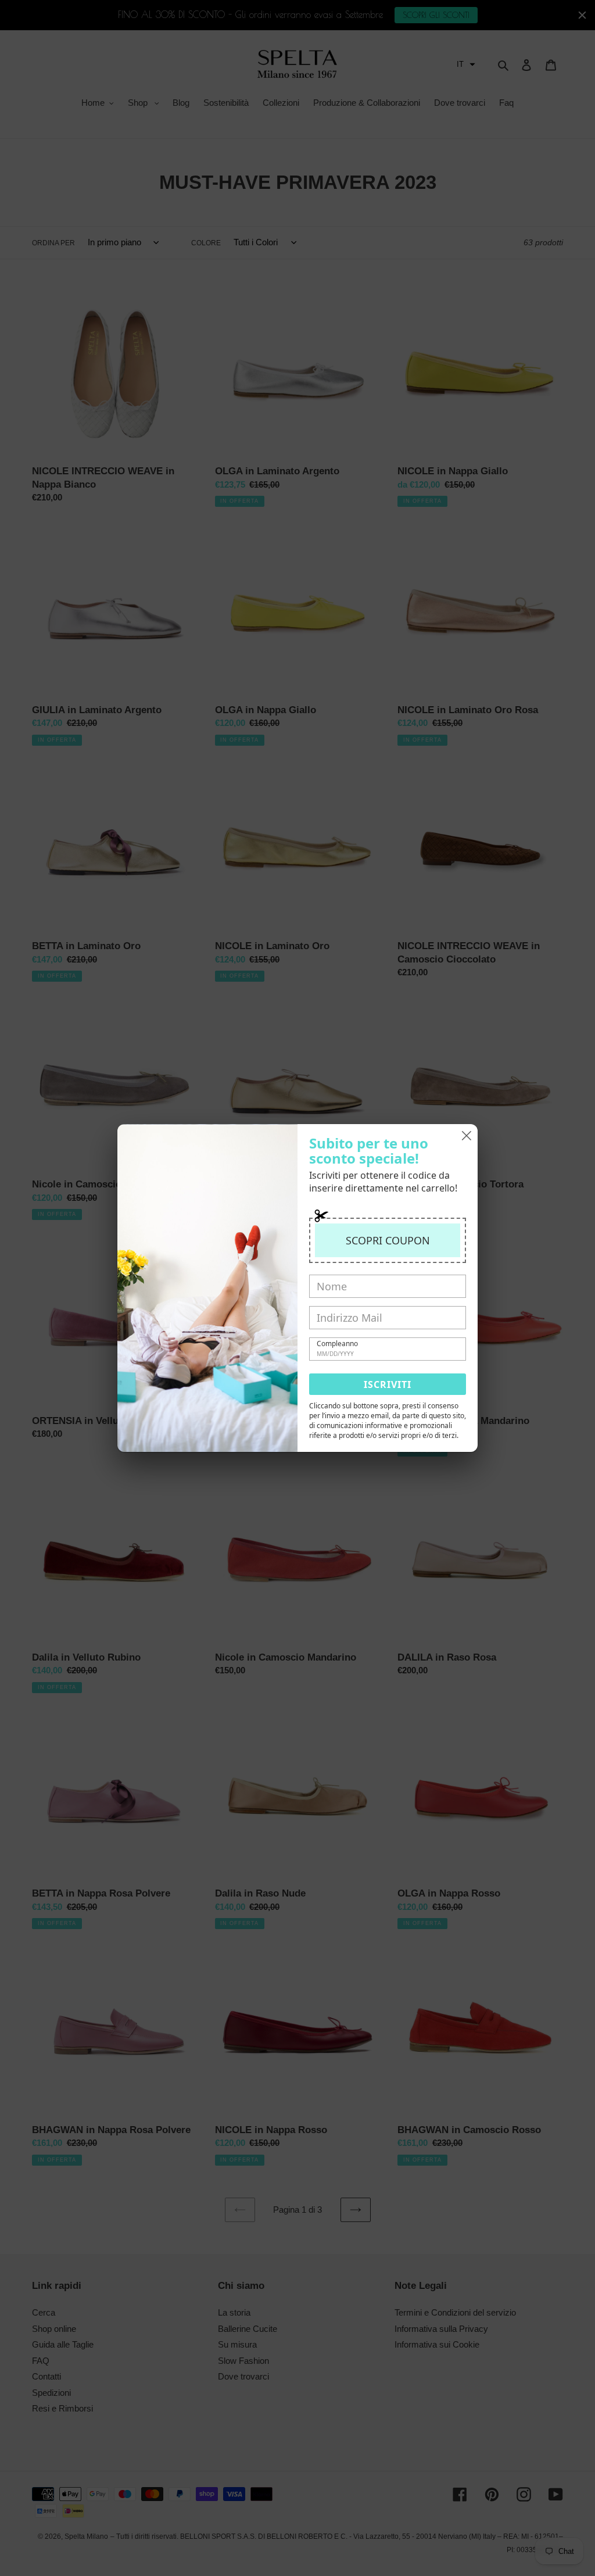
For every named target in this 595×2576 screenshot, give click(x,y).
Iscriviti (388, 1384)
